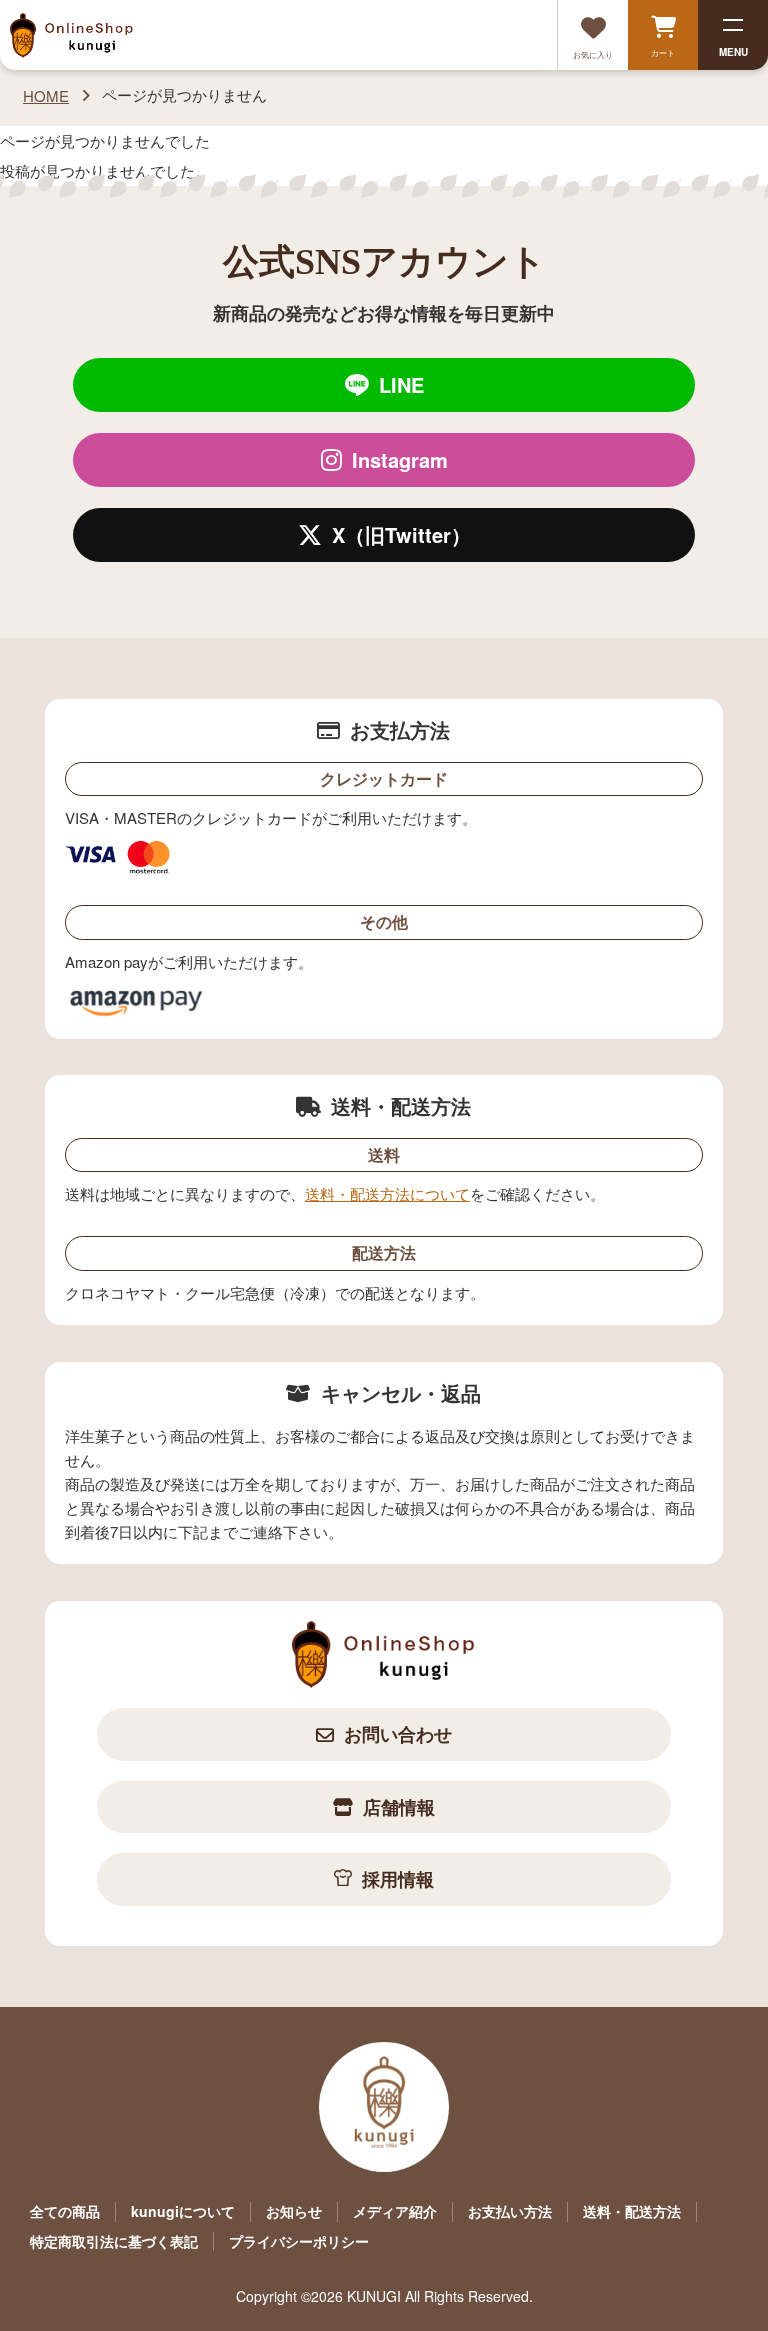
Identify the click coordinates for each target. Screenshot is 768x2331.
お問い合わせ (398, 1734)
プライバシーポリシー (299, 2241)
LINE (401, 384)
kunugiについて (183, 2211)
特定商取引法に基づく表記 (114, 2241)
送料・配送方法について (387, 1193)
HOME (46, 95)
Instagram (400, 459)
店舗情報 (399, 1807)
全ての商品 (65, 2211)
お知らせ (294, 2211)
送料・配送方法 (632, 2211)
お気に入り (593, 54)
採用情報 (398, 1879)
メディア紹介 (395, 2211)
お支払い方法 (510, 2211)
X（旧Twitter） (401, 534)
